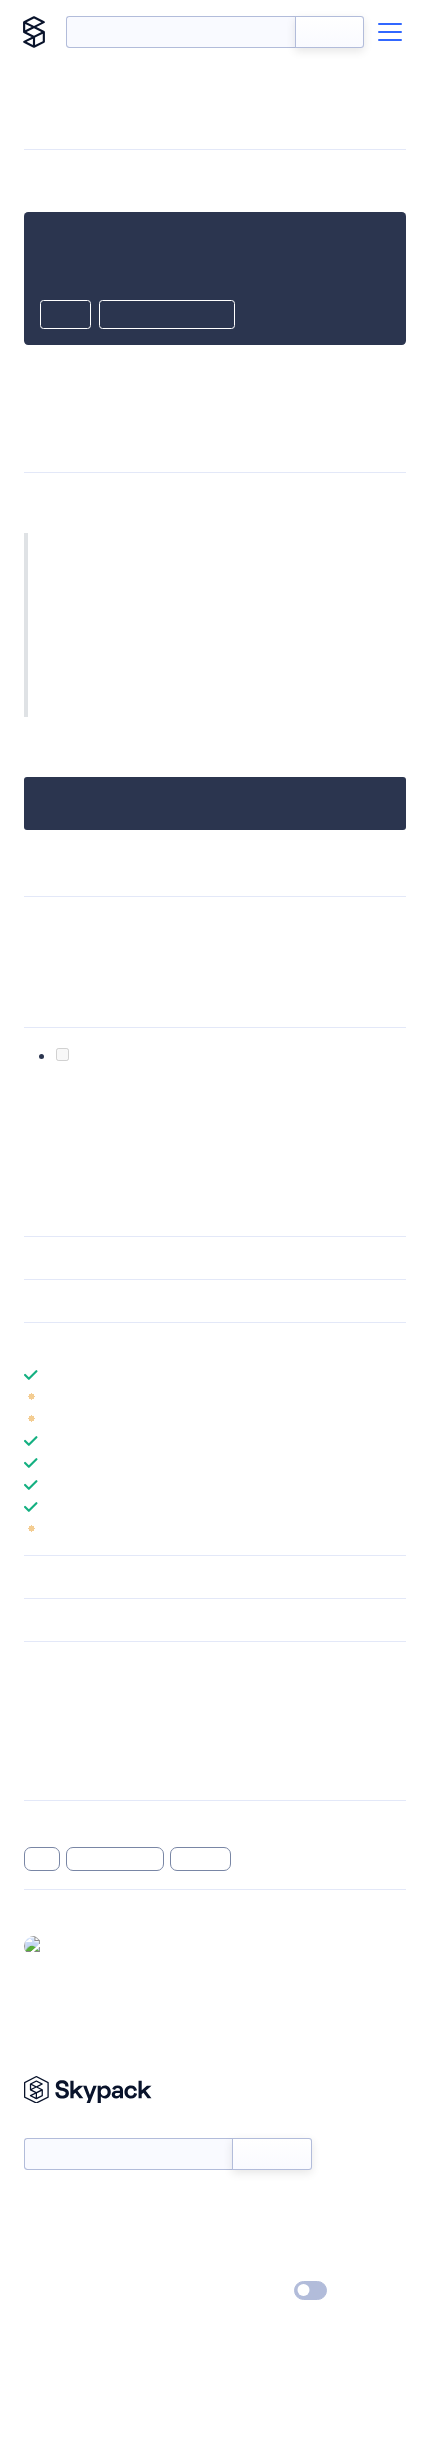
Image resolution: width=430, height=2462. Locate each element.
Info (393, 1397)
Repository (57, 1771)
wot (42, 1859)
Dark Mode (250, 2290)
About (43, 2234)
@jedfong (82, 1945)
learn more (167, 1344)
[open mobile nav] (390, 32)
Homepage (58, 1719)
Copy (65, 316)
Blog (232, 2234)
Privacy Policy (65, 2292)
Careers (48, 2263)
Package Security (76, 1693)
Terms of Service (270, 2263)
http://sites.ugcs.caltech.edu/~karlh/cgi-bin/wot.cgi (209, 948)
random (200, 1859)
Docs (39, 2205)
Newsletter (57, 2126)
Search (329, 32)
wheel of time (115, 1859)
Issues (43, 1745)
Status (238, 2205)
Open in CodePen (167, 316)
